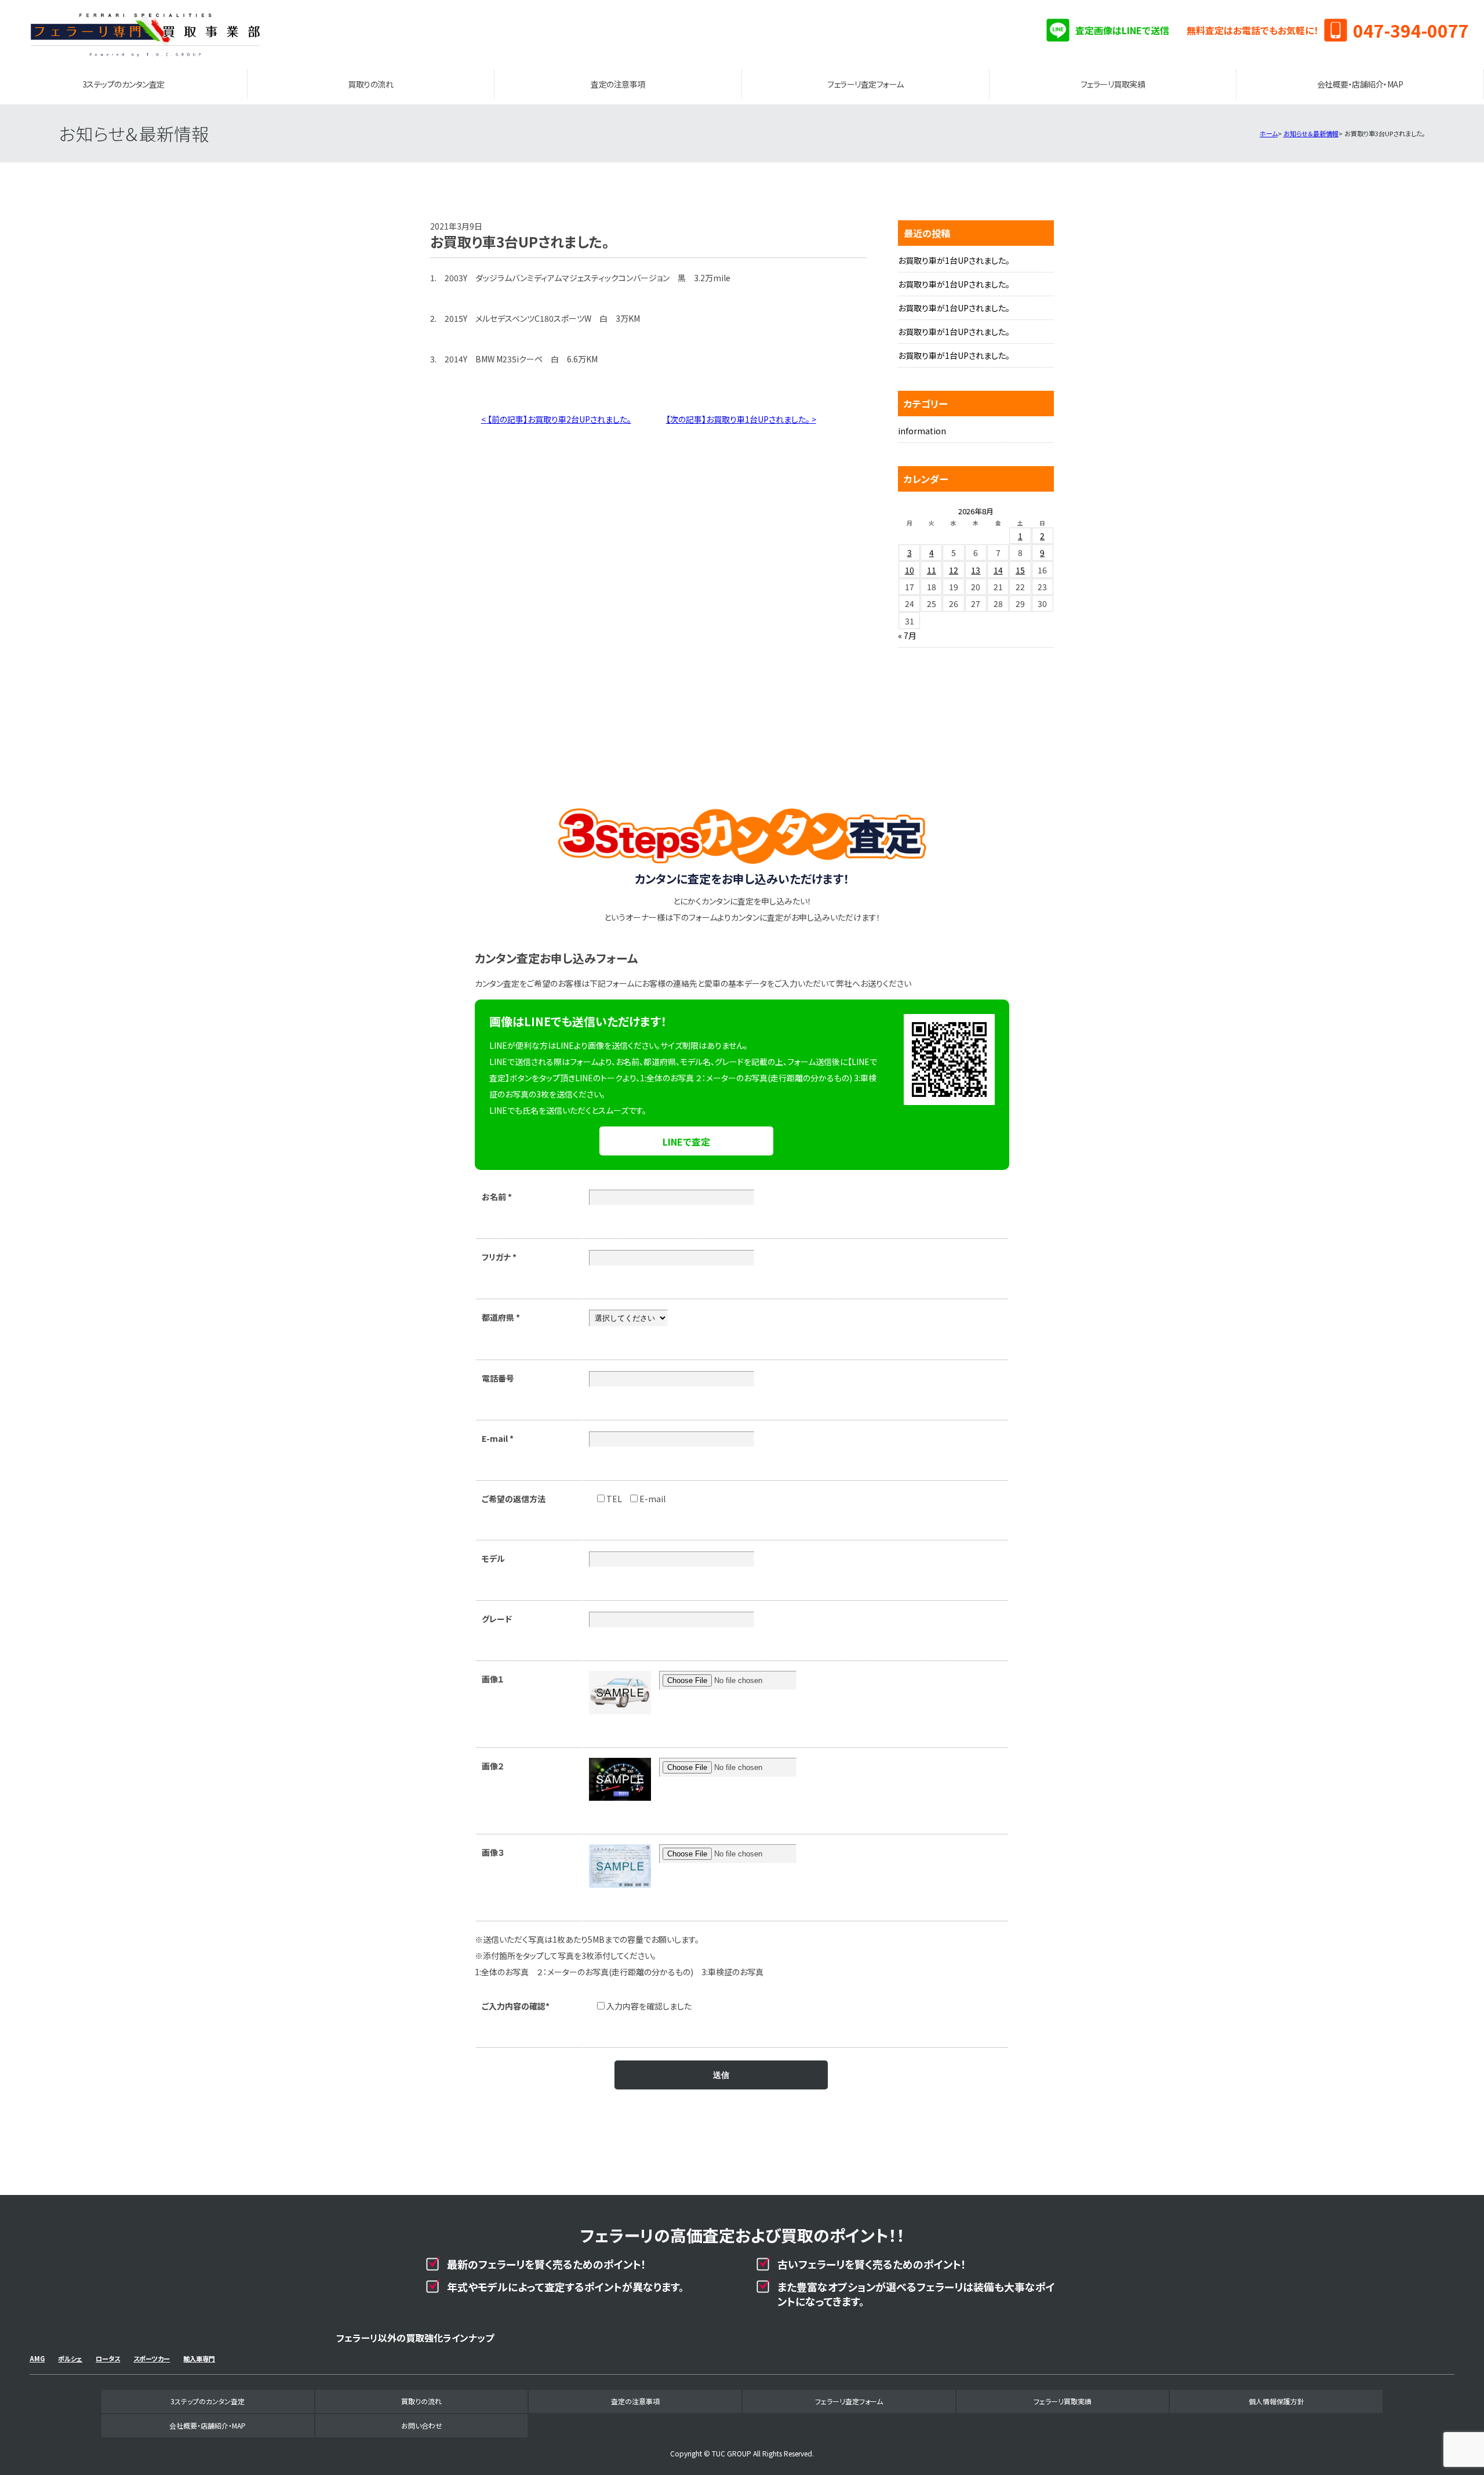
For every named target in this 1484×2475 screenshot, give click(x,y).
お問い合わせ (422, 2425)
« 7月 (907, 635)
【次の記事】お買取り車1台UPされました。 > (741, 419)
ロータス (108, 2358)
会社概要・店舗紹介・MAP (1360, 84)
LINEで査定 (686, 1142)
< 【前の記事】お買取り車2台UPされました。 (556, 419)
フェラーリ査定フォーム (865, 84)
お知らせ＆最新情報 (1311, 133)
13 (976, 570)
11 (932, 570)
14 (998, 570)
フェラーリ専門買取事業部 (146, 35)
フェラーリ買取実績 (1113, 84)
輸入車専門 (199, 2358)
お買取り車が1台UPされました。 (954, 260)
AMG (37, 2358)
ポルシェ (70, 2358)
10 (910, 570)
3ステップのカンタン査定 (123, 84)
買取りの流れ (370, 84)
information (922, 431)
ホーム (1269, 133)
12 (954, 570)
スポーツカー (152, 2358)
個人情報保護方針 (1276, 2401)
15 (1020, 570)
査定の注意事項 (618, 84)
